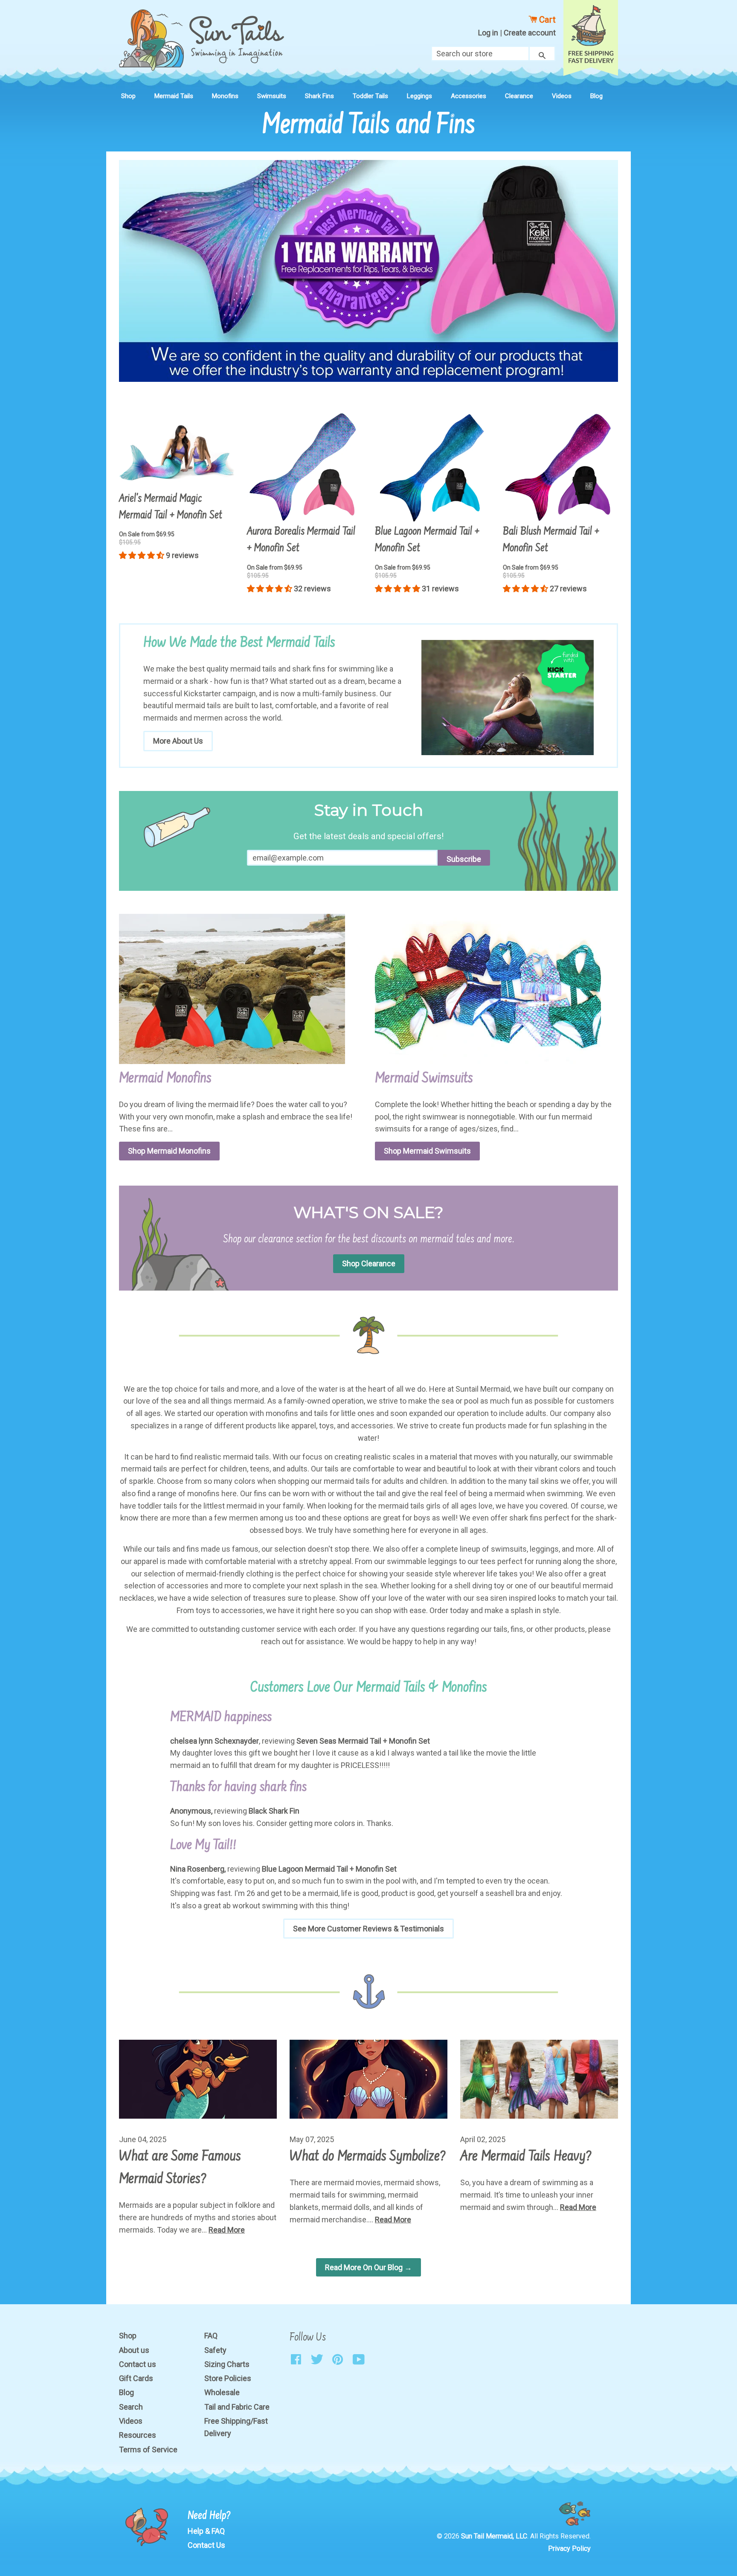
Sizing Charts (227, 2364)
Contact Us (206, 2545)
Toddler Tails (370, 96)
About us (134, 2350)
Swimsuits (272, 96)
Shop (128, 96)
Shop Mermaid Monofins (169, 1151)
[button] (142, 555)
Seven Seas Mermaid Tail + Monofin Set (363, 1741)
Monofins (225, 96)
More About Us (178, 741)
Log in (488, 33)
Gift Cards (136, 2378)
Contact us (138, 2364)
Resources (138, 2435)
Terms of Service (148, 2450)
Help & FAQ (206, 2531)
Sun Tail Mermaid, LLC (494, 2536)
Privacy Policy (569, 2548)
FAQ (211, 2336)
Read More (227, 2230)
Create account (530, 33)
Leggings (419, 96)
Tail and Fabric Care (237, 2407)
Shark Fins (319, 96)
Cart (546, 20)
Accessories (469, 96)
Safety (215, 2350)
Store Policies (228, 2378)
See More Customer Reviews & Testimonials (368, 1929)
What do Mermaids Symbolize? (368, 2157)
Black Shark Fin (274, 1811)
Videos (562, 96)
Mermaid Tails (174, 96)
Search (131, 2407)
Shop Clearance (369, 1263)
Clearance (519, 96)
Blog (596, 96)
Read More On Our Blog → (368, 2267)
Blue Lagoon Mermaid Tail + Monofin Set (329, 1869)
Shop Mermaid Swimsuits (427, 1151)
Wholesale (222, 2392)
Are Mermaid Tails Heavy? (526, 2157)
